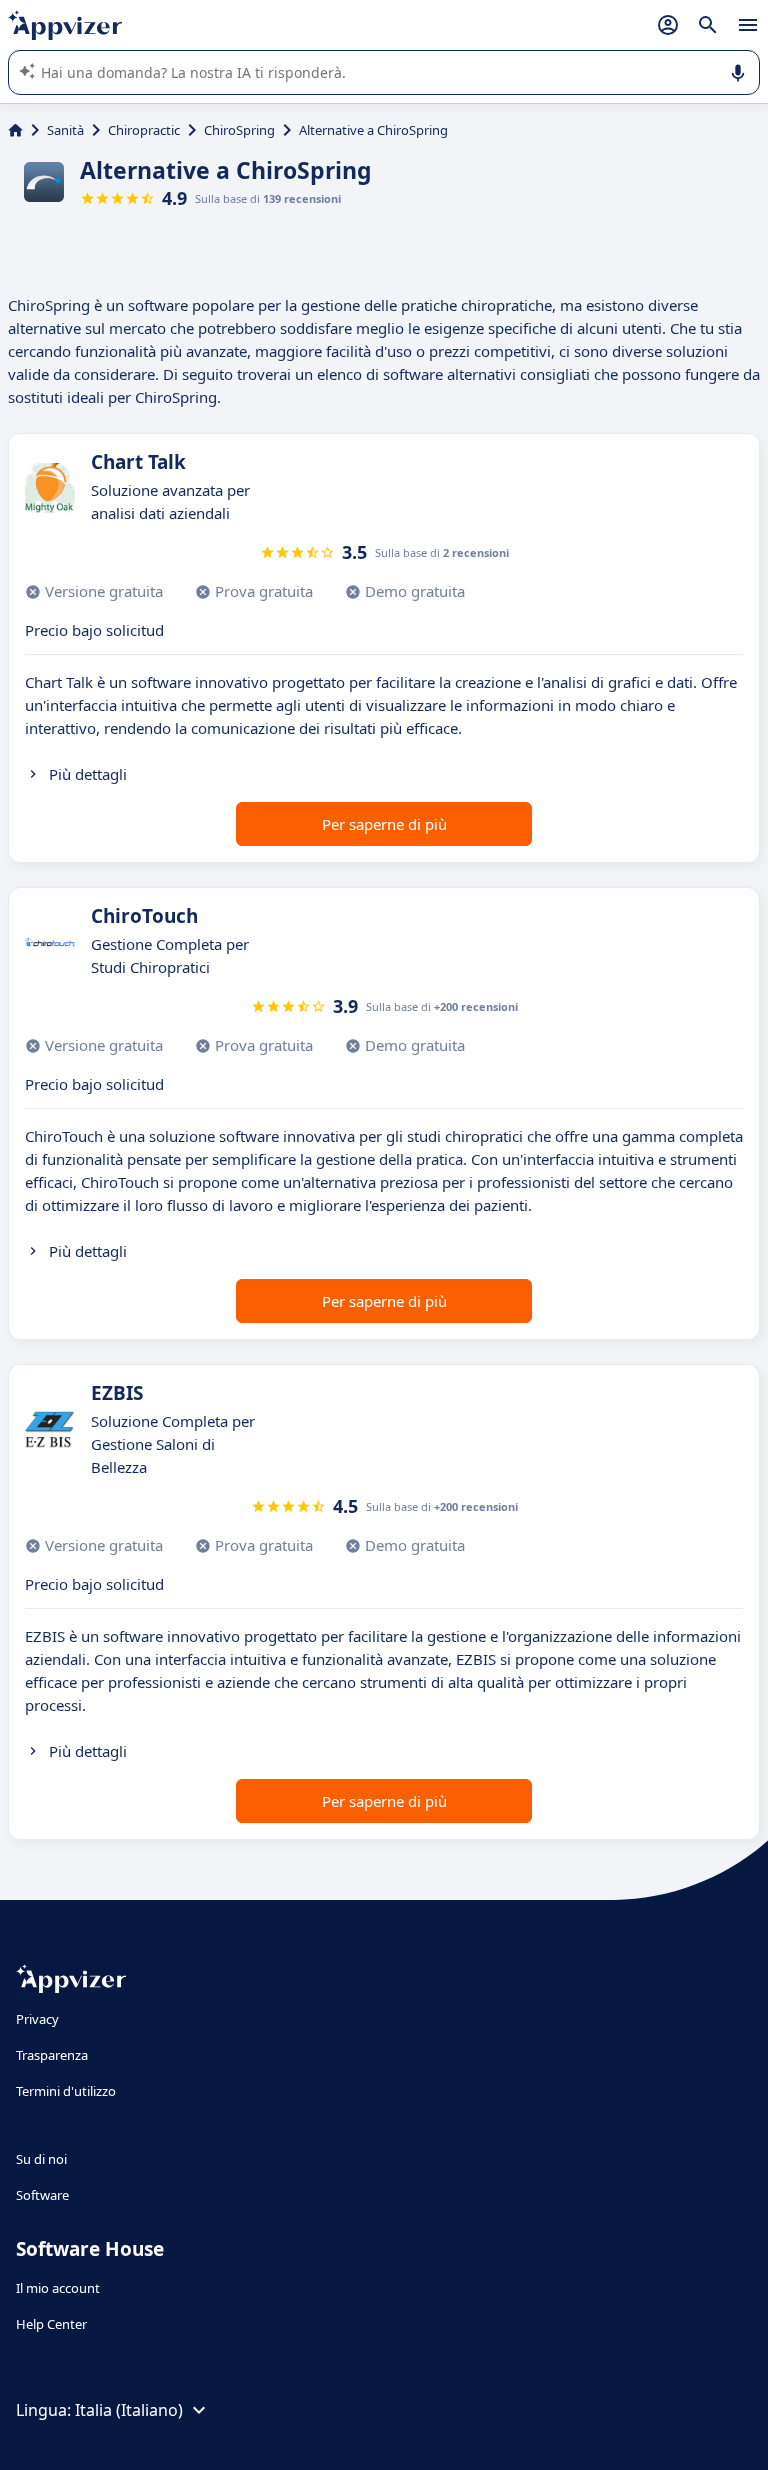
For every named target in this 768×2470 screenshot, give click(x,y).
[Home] (15, 130)
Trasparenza (52, 2055)
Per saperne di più (384, 824)
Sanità (65, 130)
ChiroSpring (239, 130)
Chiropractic (144, 130)
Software (42, 2195)
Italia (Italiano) (129, 2410)
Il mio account (58, 2288)
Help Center (51, 2324)
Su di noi (41, 2159)
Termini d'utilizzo (66, 2091)
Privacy (37, 2019)
